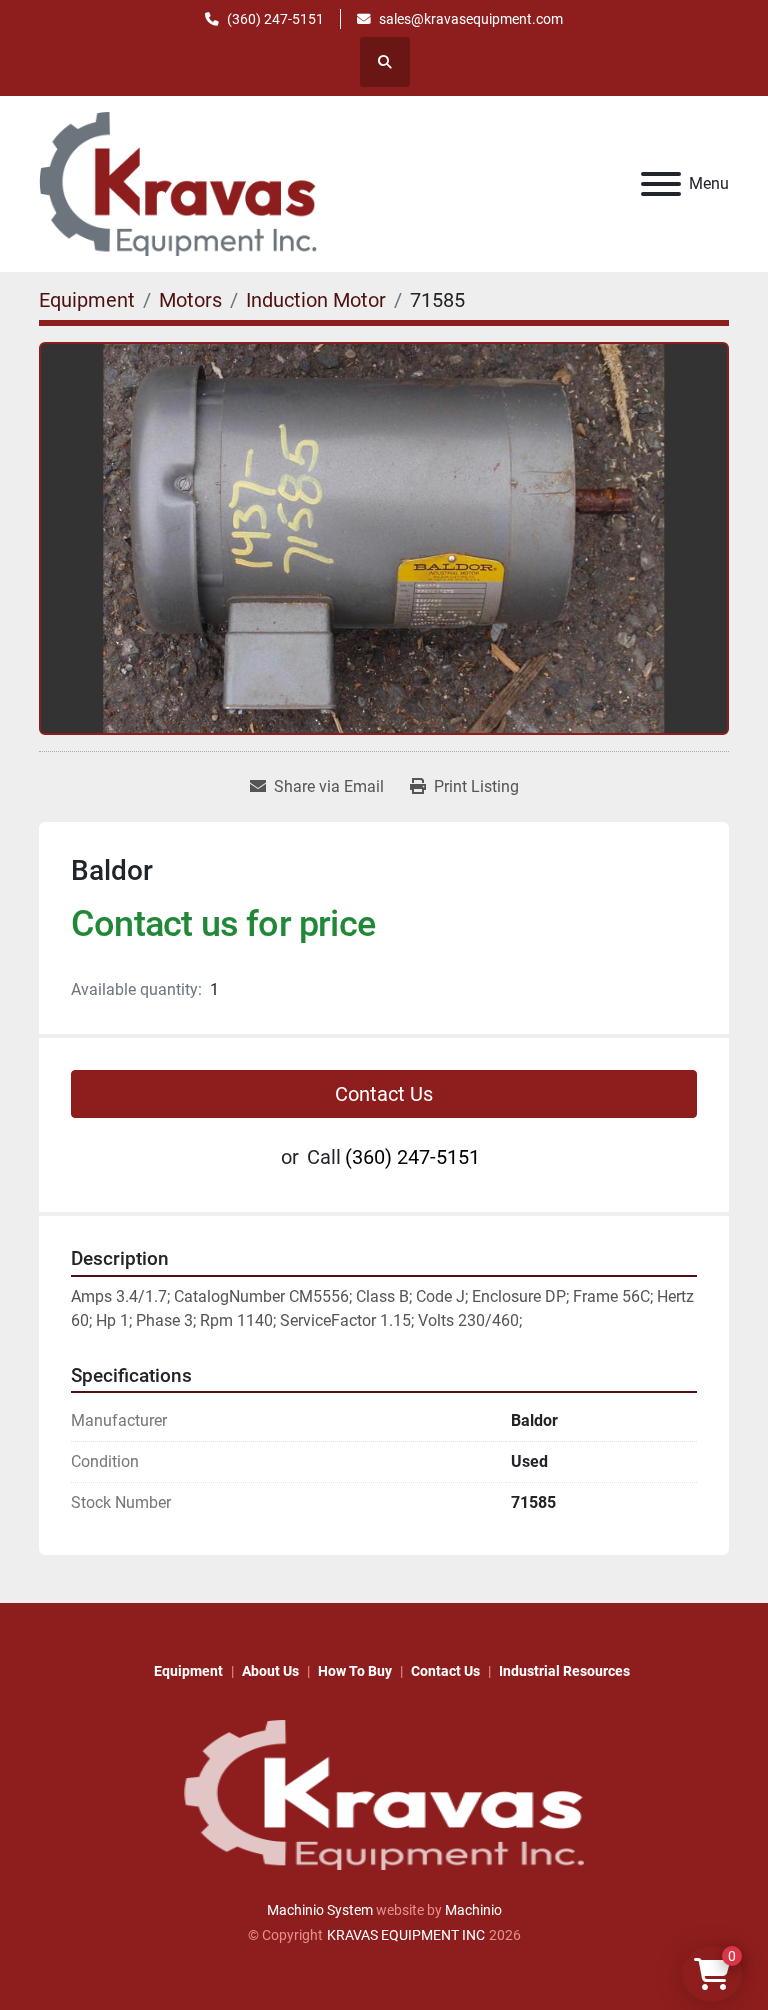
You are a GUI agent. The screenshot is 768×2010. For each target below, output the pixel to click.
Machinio (473, 1910)
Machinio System (320, 1910)
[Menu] (661, 184)
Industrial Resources (564, 1671)
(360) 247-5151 (275, 19)
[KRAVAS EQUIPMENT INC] (384, 1794)
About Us (270, 1671)
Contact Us (384, 1094)
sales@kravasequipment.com (471, 19)
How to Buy (355, 1671)
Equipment (188, 1671)
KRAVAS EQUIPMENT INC (406, 1935)
